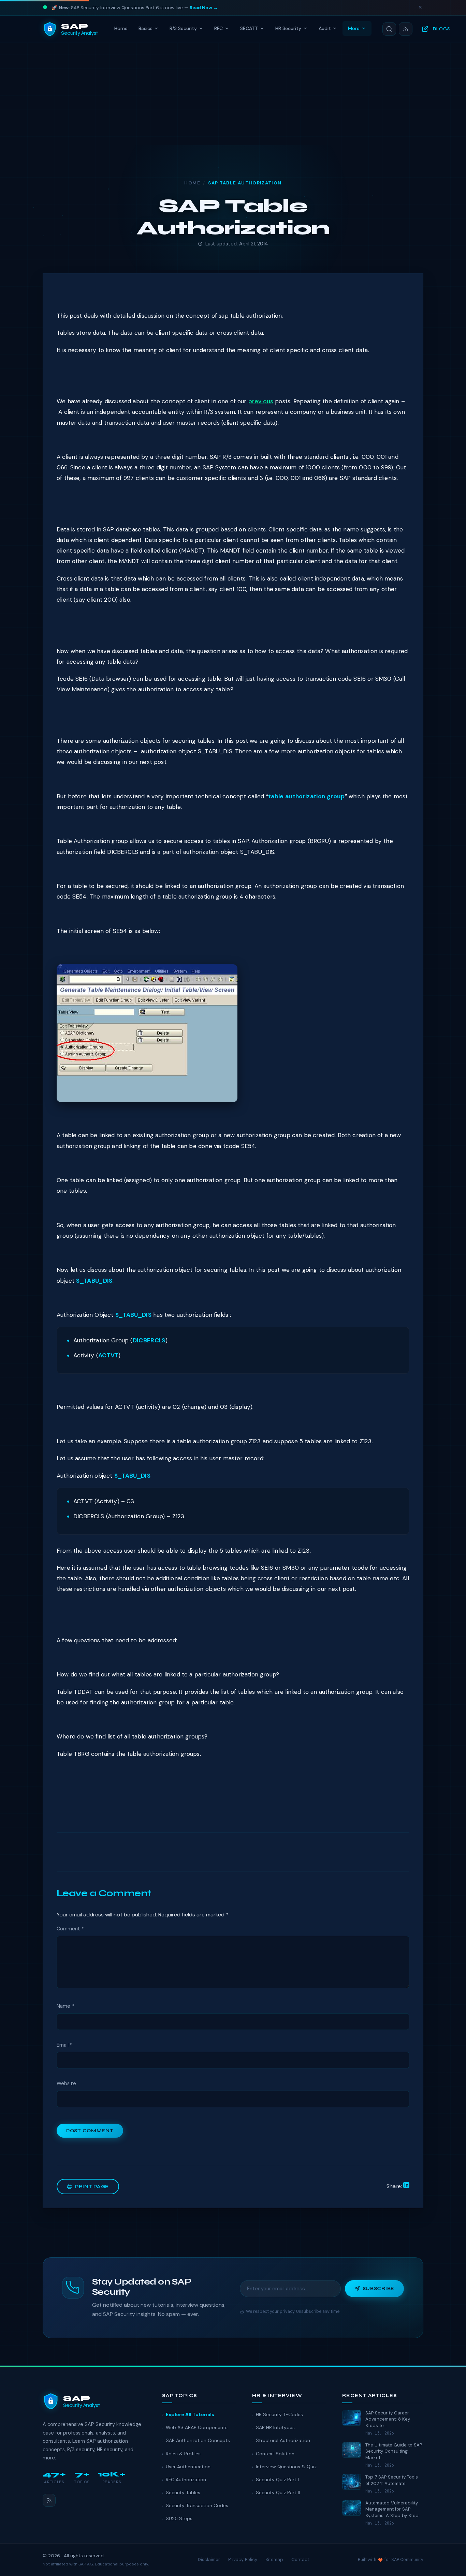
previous (261, 401)
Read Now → (204, 8)
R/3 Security (183, 28)
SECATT (249, 28)
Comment (70, 1929)
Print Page (92, 2187)
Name (65, 2006)
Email (64, 2045)
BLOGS (442, 29)
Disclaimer (209, 2559)
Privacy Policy (243, 2559)
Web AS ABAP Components (197, 2427)
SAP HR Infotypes (275, 2427)
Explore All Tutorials (190, 2414)
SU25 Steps (179, 2518)
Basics (145, 28)
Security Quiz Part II (278, 2492)
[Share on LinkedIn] (406, 2186)
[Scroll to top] (447, 2564)
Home (121, 28)
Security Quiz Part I (277, 2480)
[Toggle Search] (389, 29)
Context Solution (275, 2454)
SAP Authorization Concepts (198, 2440)
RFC (219, 28)
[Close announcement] (420, 8)
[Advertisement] (233, 94)
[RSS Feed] (406, 29)
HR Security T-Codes (279, 2414)
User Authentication (188, 2467)
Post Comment (90, 2131)
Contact (300, 2559)
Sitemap (274, 2559)
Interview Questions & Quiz (286, 2467)
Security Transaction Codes (197, 2505)
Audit (325, 28)
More (354, 28)
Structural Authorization (283, 2440)
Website (66, 2083)
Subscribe (378, 2288)
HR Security (288, 28)
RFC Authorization (186, 2480)
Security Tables (183, 2492)
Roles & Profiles (183, 2454)
